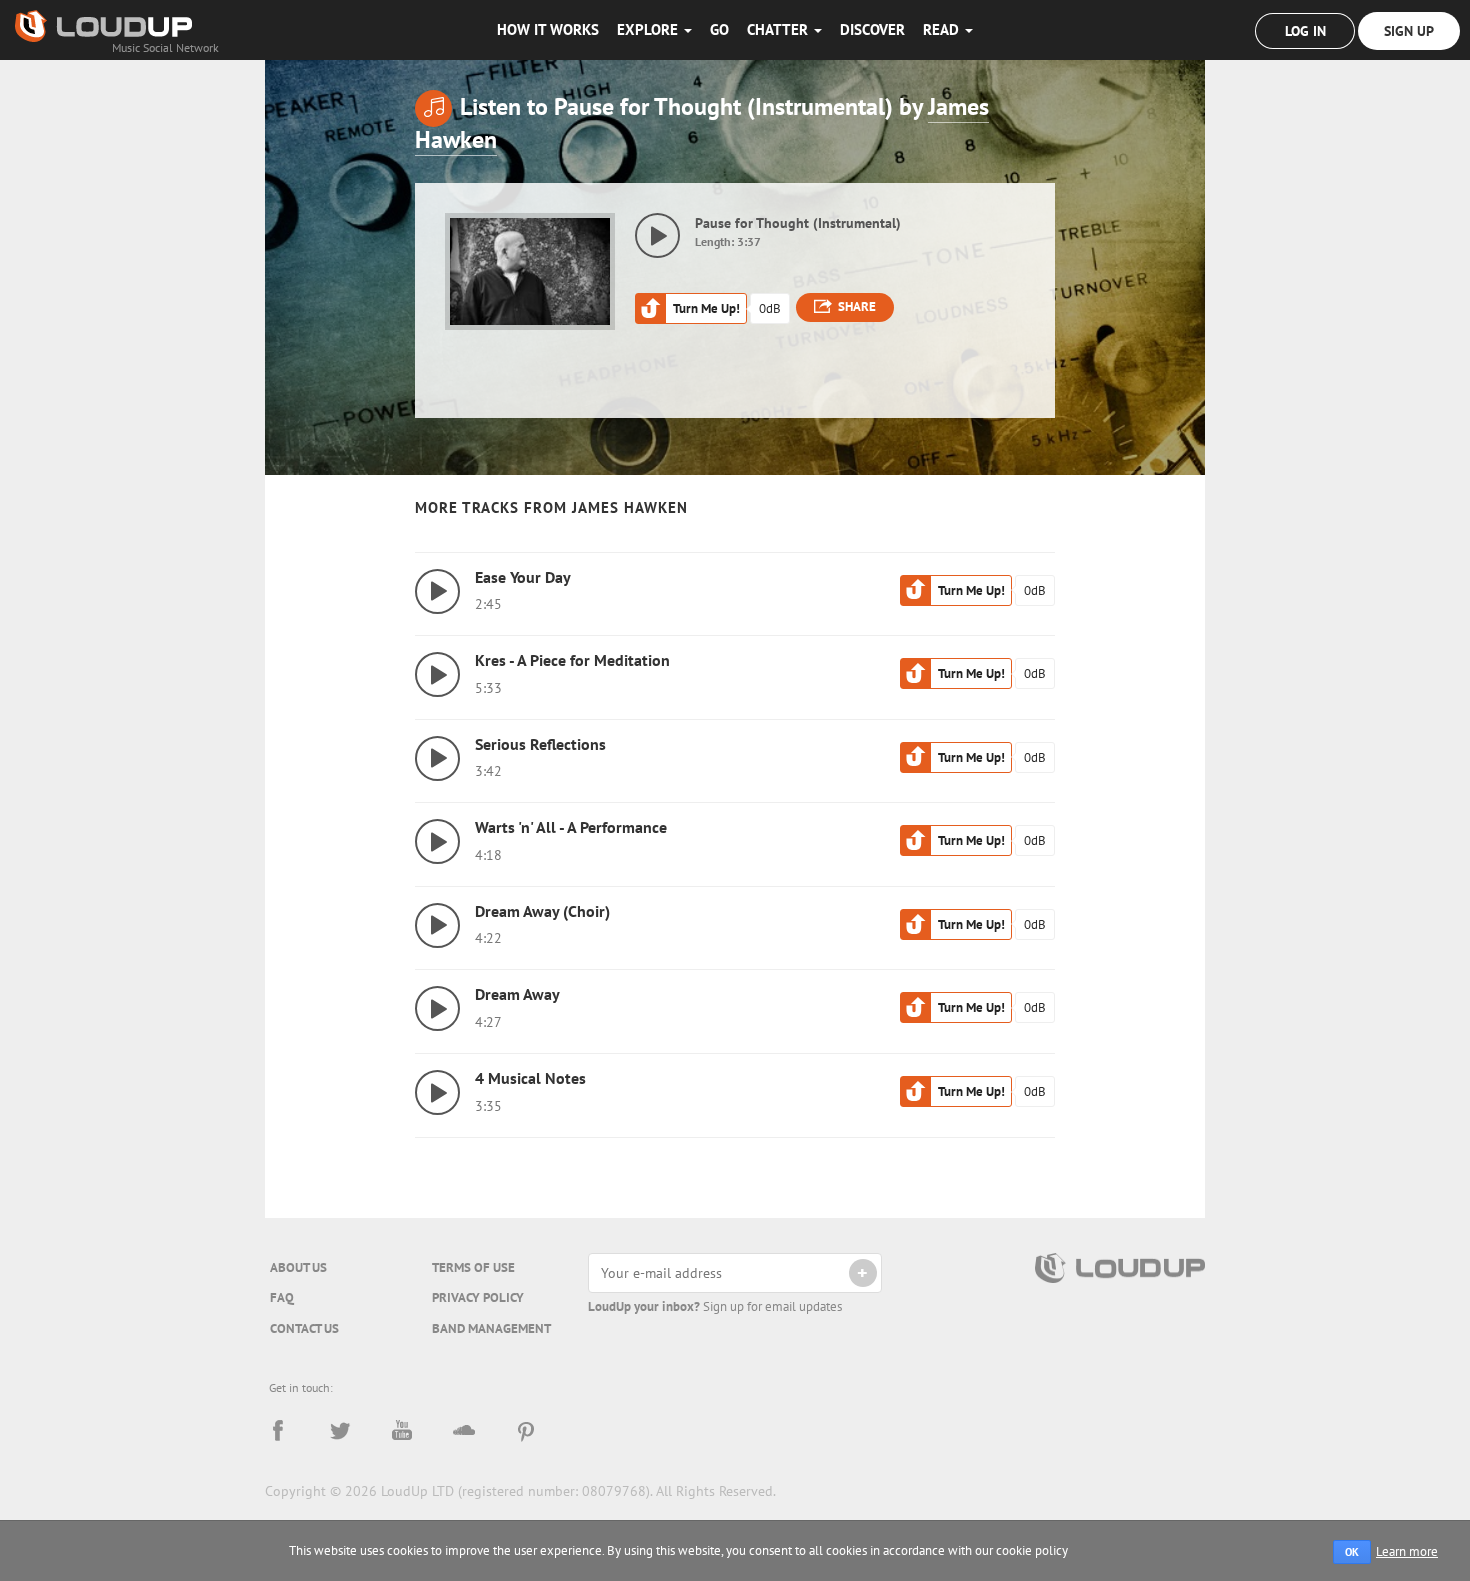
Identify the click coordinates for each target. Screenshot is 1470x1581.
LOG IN (1305, 31)
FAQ (282, 1297)
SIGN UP (1409, 31)
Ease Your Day (523, 577)
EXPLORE (649, 29)
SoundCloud (464, 1431)
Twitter (340, 1431)
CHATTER (779, 29)
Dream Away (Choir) (542, 911)
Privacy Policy (478, 1297)
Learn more (1407, 1551)
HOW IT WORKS (548, 29)
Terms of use (473, 1267)
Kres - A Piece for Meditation (572, 660)
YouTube (402, 1431)
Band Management (491, 1328)
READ (943, 29)
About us (298, 1267)
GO (719, 29)
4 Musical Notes (530, 1078)
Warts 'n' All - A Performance (571, 827)
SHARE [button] (857, 306)
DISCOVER (872, 29)
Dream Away (517, 994)
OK (1352, 1552)
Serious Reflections (540, 744)
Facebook (278, 1431)
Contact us (304, 1328)
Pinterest (526, 1431)
